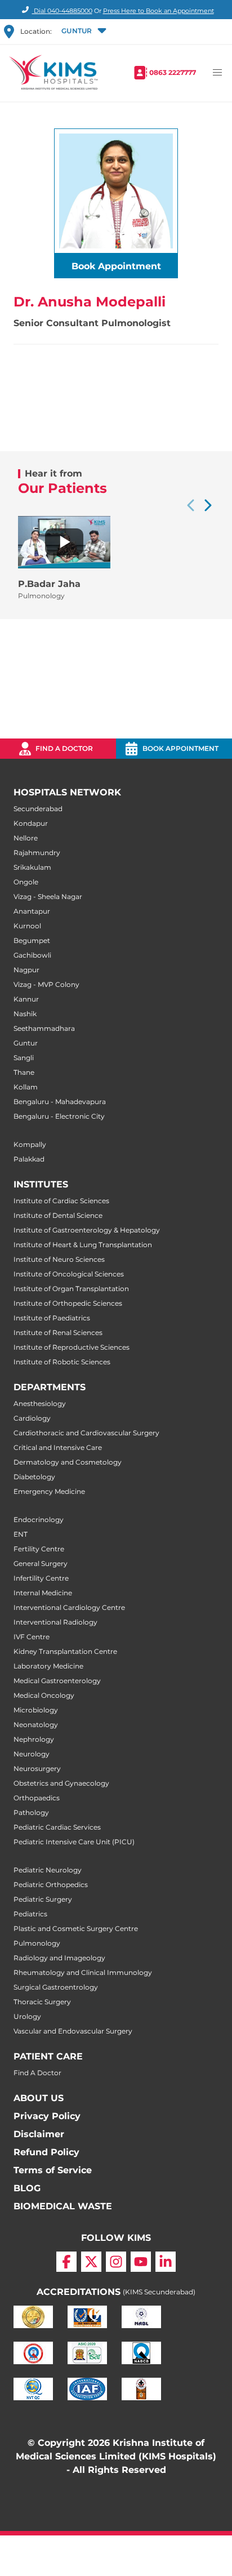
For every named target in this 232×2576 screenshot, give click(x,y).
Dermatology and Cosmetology (68, 1462)
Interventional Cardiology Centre (69, 1607)
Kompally (30, 1144)
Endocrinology (39, 1520)
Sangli (24, 1058)
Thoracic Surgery (42, 2002)
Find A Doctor (37, 2073)
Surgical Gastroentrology (56, 1987)
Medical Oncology (44, 1695)
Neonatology (36, 1725)
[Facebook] (66, 2262)
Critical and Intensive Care (58, 1447)
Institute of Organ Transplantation (71, 1289)
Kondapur (31, 823)
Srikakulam (32, 867)
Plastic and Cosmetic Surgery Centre (76, 1928)
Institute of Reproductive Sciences (72, 1347)
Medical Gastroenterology (57, 1681)
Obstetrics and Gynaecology (61, 1783)
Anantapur (32, 911)
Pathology (31, 1812)
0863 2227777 (173, 72)
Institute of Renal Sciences (58, 1333)
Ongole (26, 882)
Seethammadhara (44, 1028)
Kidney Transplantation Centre (65, 1651)
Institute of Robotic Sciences (62, 1362)
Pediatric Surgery (43, 1899)
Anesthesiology (40, 1403)
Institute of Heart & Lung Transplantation (83, 1245)
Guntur (26, 1043)
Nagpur (26, 970)
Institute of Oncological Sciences (69, 1274)
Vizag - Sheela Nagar (48, 897)
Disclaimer (39, 2134)
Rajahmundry (37, 853)
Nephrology (34, 1739)
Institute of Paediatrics (52, 1318)
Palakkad (29, 1159)
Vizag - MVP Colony (46, 984)
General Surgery (41, 1563)
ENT (21, 1534)
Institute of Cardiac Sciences (61, 1201)
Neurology (32, 1754)
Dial (62, 11)
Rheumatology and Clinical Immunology (83, 1972)
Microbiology (36, 1710)
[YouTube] (141, 2262)
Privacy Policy (47, 2116)
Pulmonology (37, 1943)
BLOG (27, 2188)
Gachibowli (32, 955)
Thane (24, 1072)
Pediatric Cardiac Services (57, 1827)
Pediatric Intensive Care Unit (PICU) (74, 1842)
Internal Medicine (43, 1593)
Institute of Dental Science (58, 1215)
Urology (27, 2016)
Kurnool (27, 926)
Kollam (26, 1087)
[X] (91, 2262)
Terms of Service (53, 2170)
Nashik (25, 1014)
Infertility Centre (41, 1578)
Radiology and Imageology (59, 1958)
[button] (83, 32)
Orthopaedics (37, 1798)
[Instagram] (116, 2262)
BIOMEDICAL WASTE (63, 2206)
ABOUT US (39, 2098)
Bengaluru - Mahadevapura (60, 1102)
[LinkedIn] (166, 2262)
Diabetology (34, 1477)
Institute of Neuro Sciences (59, 1259)
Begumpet (32, 940)
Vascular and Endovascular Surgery (73, 2031)
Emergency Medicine (49, 1491)
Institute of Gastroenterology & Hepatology (87, 1230)
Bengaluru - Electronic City (59, 1116)
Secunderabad (38, 809)
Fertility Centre (39, 1549)
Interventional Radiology (55, 1622)
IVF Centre (32, 1637)
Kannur (26, 999)
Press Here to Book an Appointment (159, 11)
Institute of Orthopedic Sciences (68, 1303)
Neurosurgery (37, 1769)
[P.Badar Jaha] (64, 542)
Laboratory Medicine (48, 1666)
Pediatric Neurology (48, 1870)
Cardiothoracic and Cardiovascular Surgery (86, 1433)
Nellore (26, 838)
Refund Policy (46, 2152)
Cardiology (32, 1418)
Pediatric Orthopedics (51, 1885)
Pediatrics (30, 1914)
